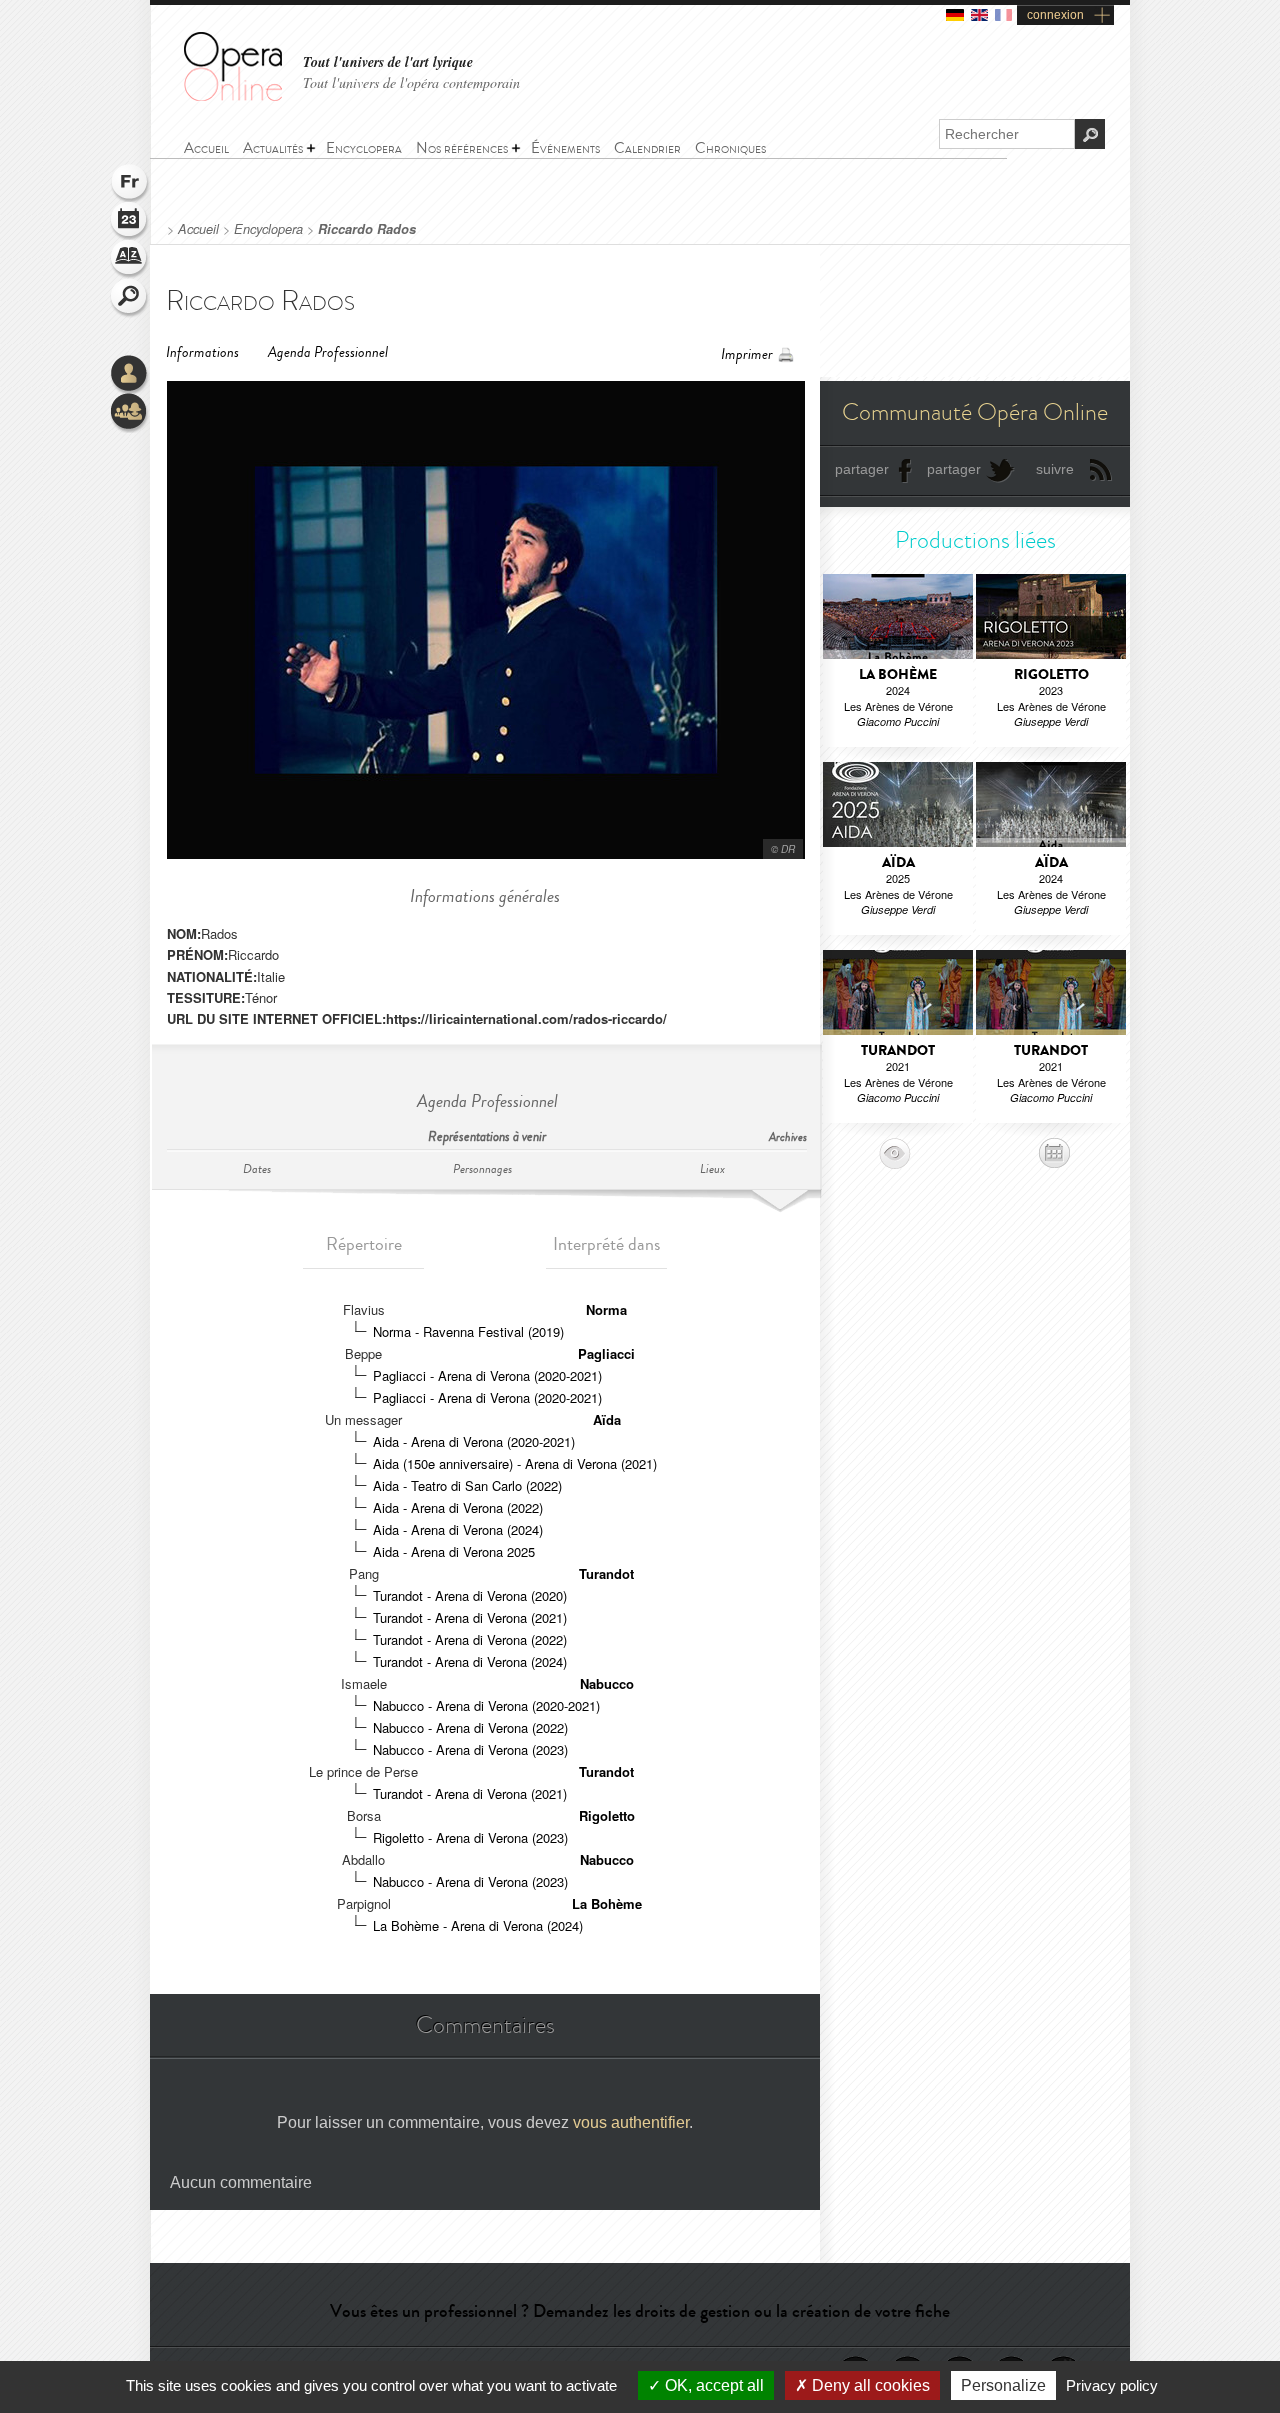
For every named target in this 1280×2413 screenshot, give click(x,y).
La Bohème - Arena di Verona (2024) (478, 1925)
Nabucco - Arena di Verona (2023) (470, 1749)
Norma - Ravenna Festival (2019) (468, 1331)
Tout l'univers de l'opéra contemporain (411, 82)
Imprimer (747, 354)
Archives (788, 1137)
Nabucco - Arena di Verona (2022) (470, 1727)
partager (862, 469)
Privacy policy (1112, 2385)
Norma (606, 1309)
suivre (1055, 469)
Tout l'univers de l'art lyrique (388, 62)
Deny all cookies (869, 2385)
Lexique (130, 260)
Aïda (607, 1419)
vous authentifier (631, 2122)
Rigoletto (607, 1815)
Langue (130, 184)
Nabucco (607, 1683)
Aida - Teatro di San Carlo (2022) (467, 1485)
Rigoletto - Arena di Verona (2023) (470, 1837)
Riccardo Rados (367, 229)
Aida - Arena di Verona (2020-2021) (474, 1441)
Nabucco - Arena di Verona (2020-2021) (486, 1705)
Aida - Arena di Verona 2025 (454, 1551)
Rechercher (130, 298)
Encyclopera (268, 229)
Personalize (1003, 2385)
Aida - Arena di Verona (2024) (458, 1529)
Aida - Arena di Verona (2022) (458, 1507)
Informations (202, 352)
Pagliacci (606, 1353)
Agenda (130, 222)
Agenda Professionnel (328, 352)
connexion (1055, 15)
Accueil (198, 229)
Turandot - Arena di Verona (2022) (470, 1639)
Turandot (606, 1573)
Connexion (130, 375)
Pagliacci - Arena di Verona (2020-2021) (487, 1375)
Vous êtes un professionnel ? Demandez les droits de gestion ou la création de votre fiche (640, 2311)
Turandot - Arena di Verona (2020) (470, 1595)
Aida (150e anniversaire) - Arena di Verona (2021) (515, 1463)
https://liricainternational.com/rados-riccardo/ (526, 1018)
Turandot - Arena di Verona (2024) (470, 1661)
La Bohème (607, 1903)
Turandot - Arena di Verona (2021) (470, 1617)
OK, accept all (712, 2385)
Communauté (130, 413)
